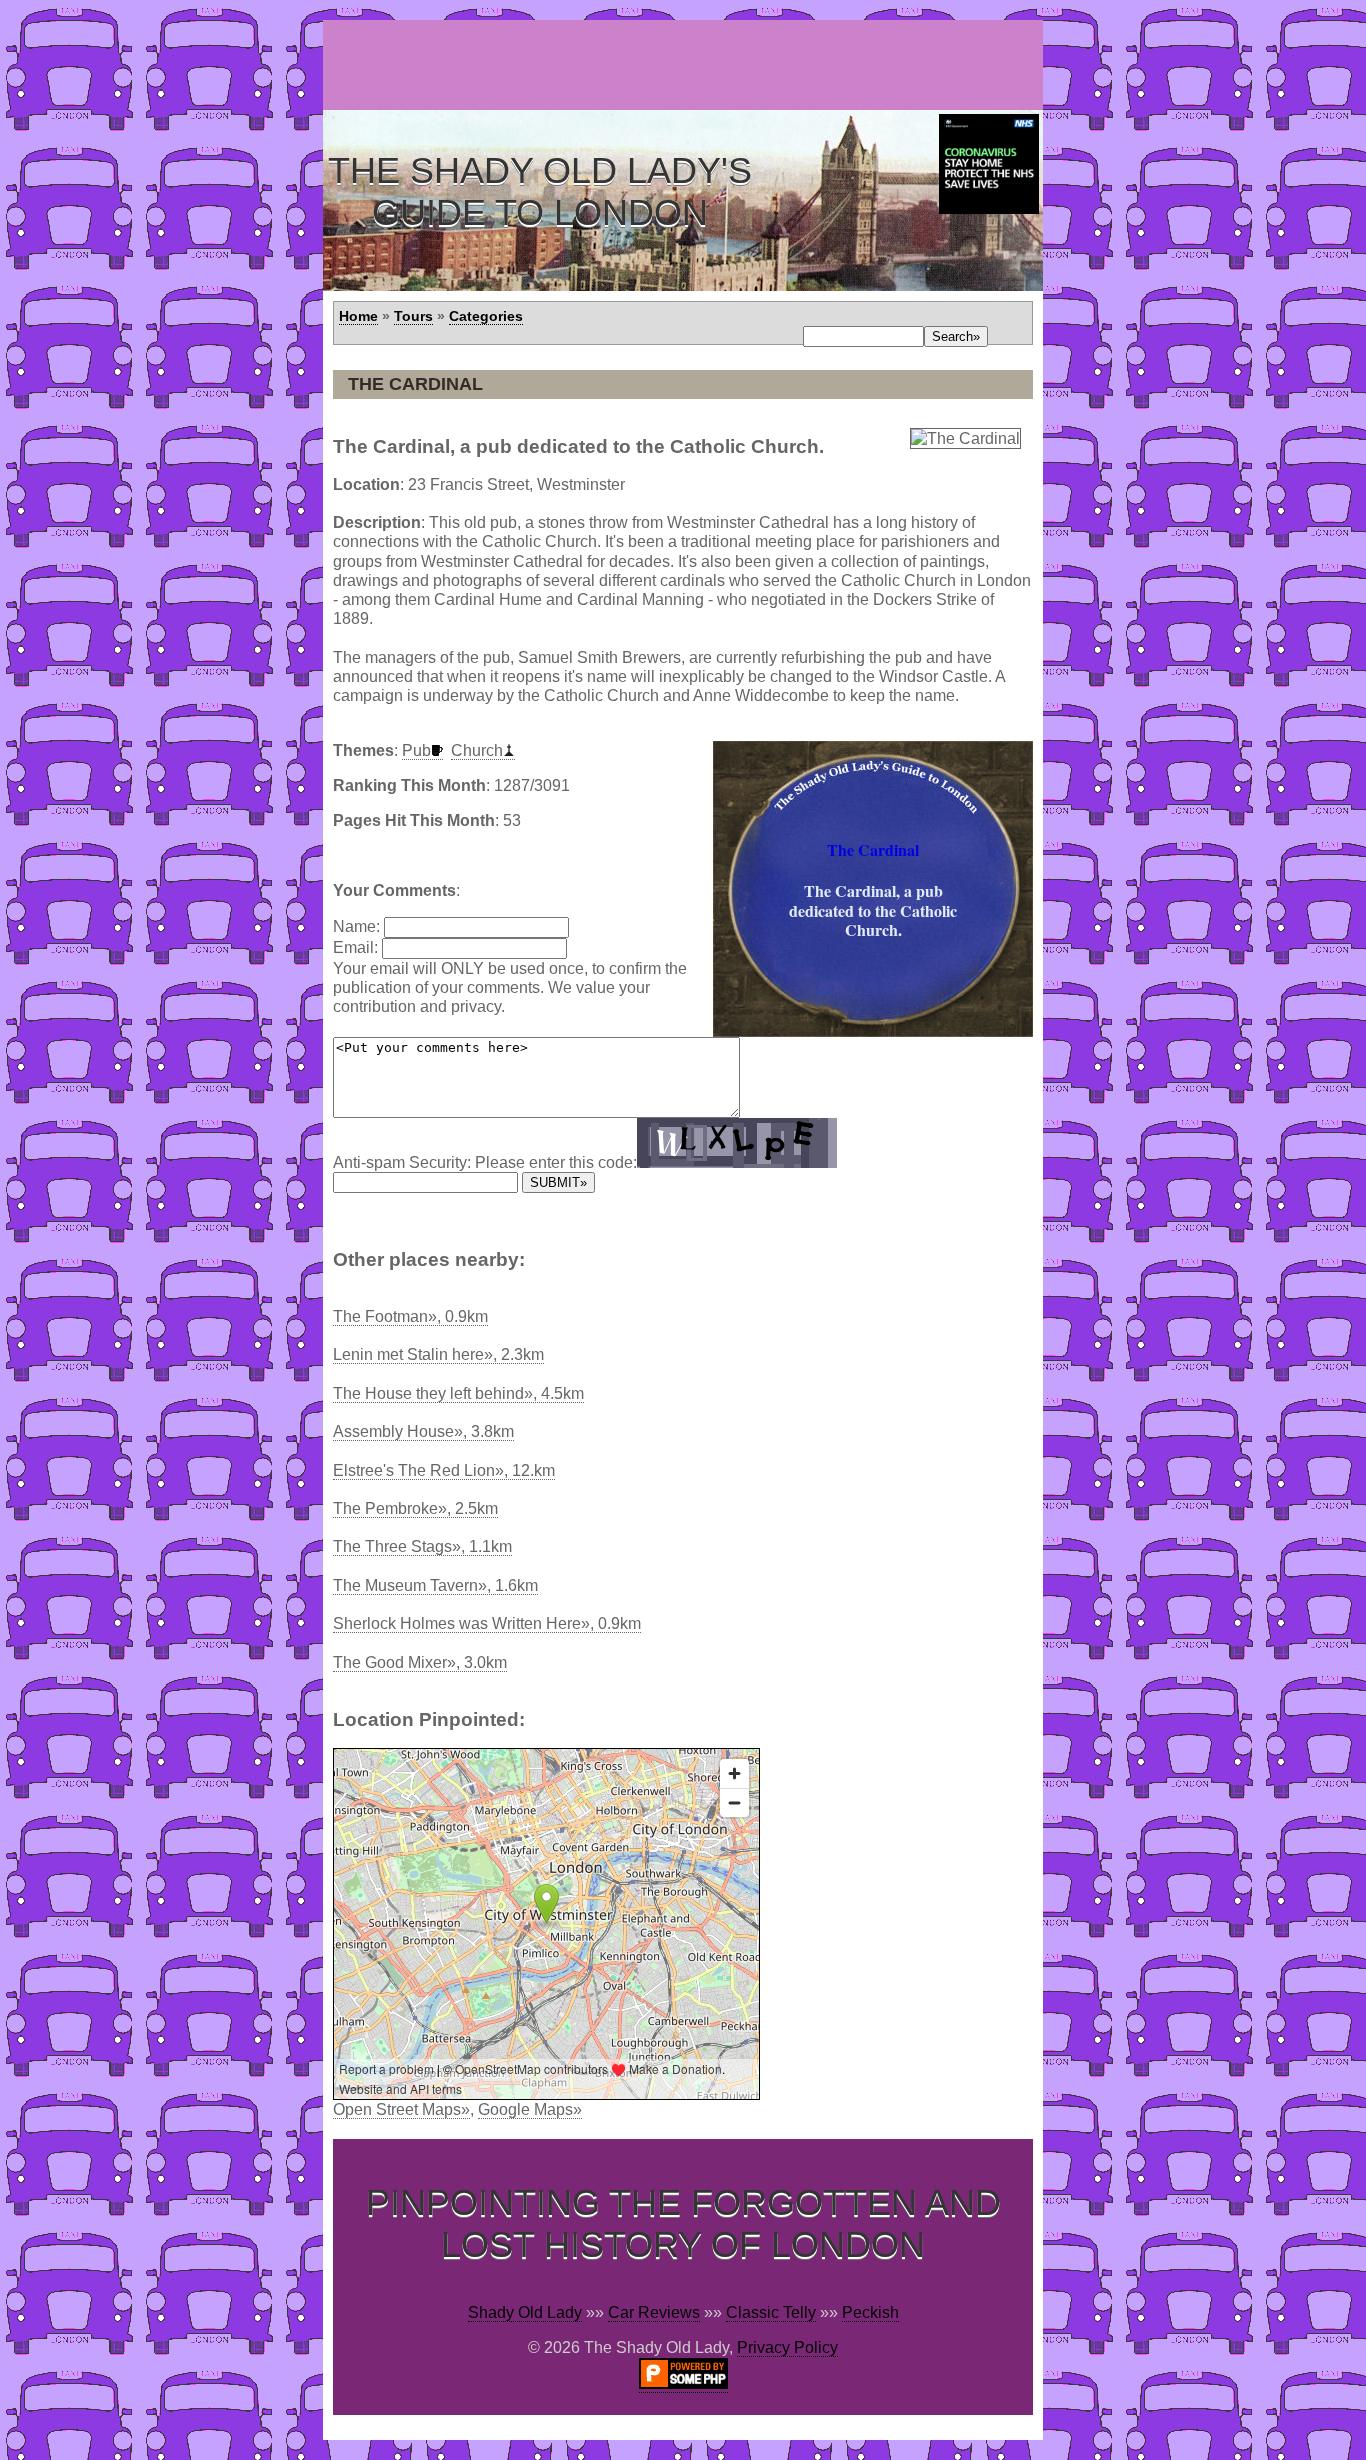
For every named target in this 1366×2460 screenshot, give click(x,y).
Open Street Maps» (401, 2109)
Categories (486, 316)
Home (358, 316)
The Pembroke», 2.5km (415, 1508)
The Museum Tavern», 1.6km (435, 1585)
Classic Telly (771, 2312)
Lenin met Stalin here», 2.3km (438, 1354)
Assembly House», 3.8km (423, 1431)
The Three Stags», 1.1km (422, 1546)
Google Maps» (530, 2109)
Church (477, 750)
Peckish (870, 2312)
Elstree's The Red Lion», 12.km (444, 1470)
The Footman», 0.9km (410, 1316)
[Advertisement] (687, 65)
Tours (413, 316)
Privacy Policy (787, 2347)
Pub (416, 750)
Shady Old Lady (525, 2312)
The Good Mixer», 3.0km (420, 1662)
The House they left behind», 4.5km (458, 1393)
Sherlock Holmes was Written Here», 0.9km (487, 1623)
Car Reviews (654, 2312)
